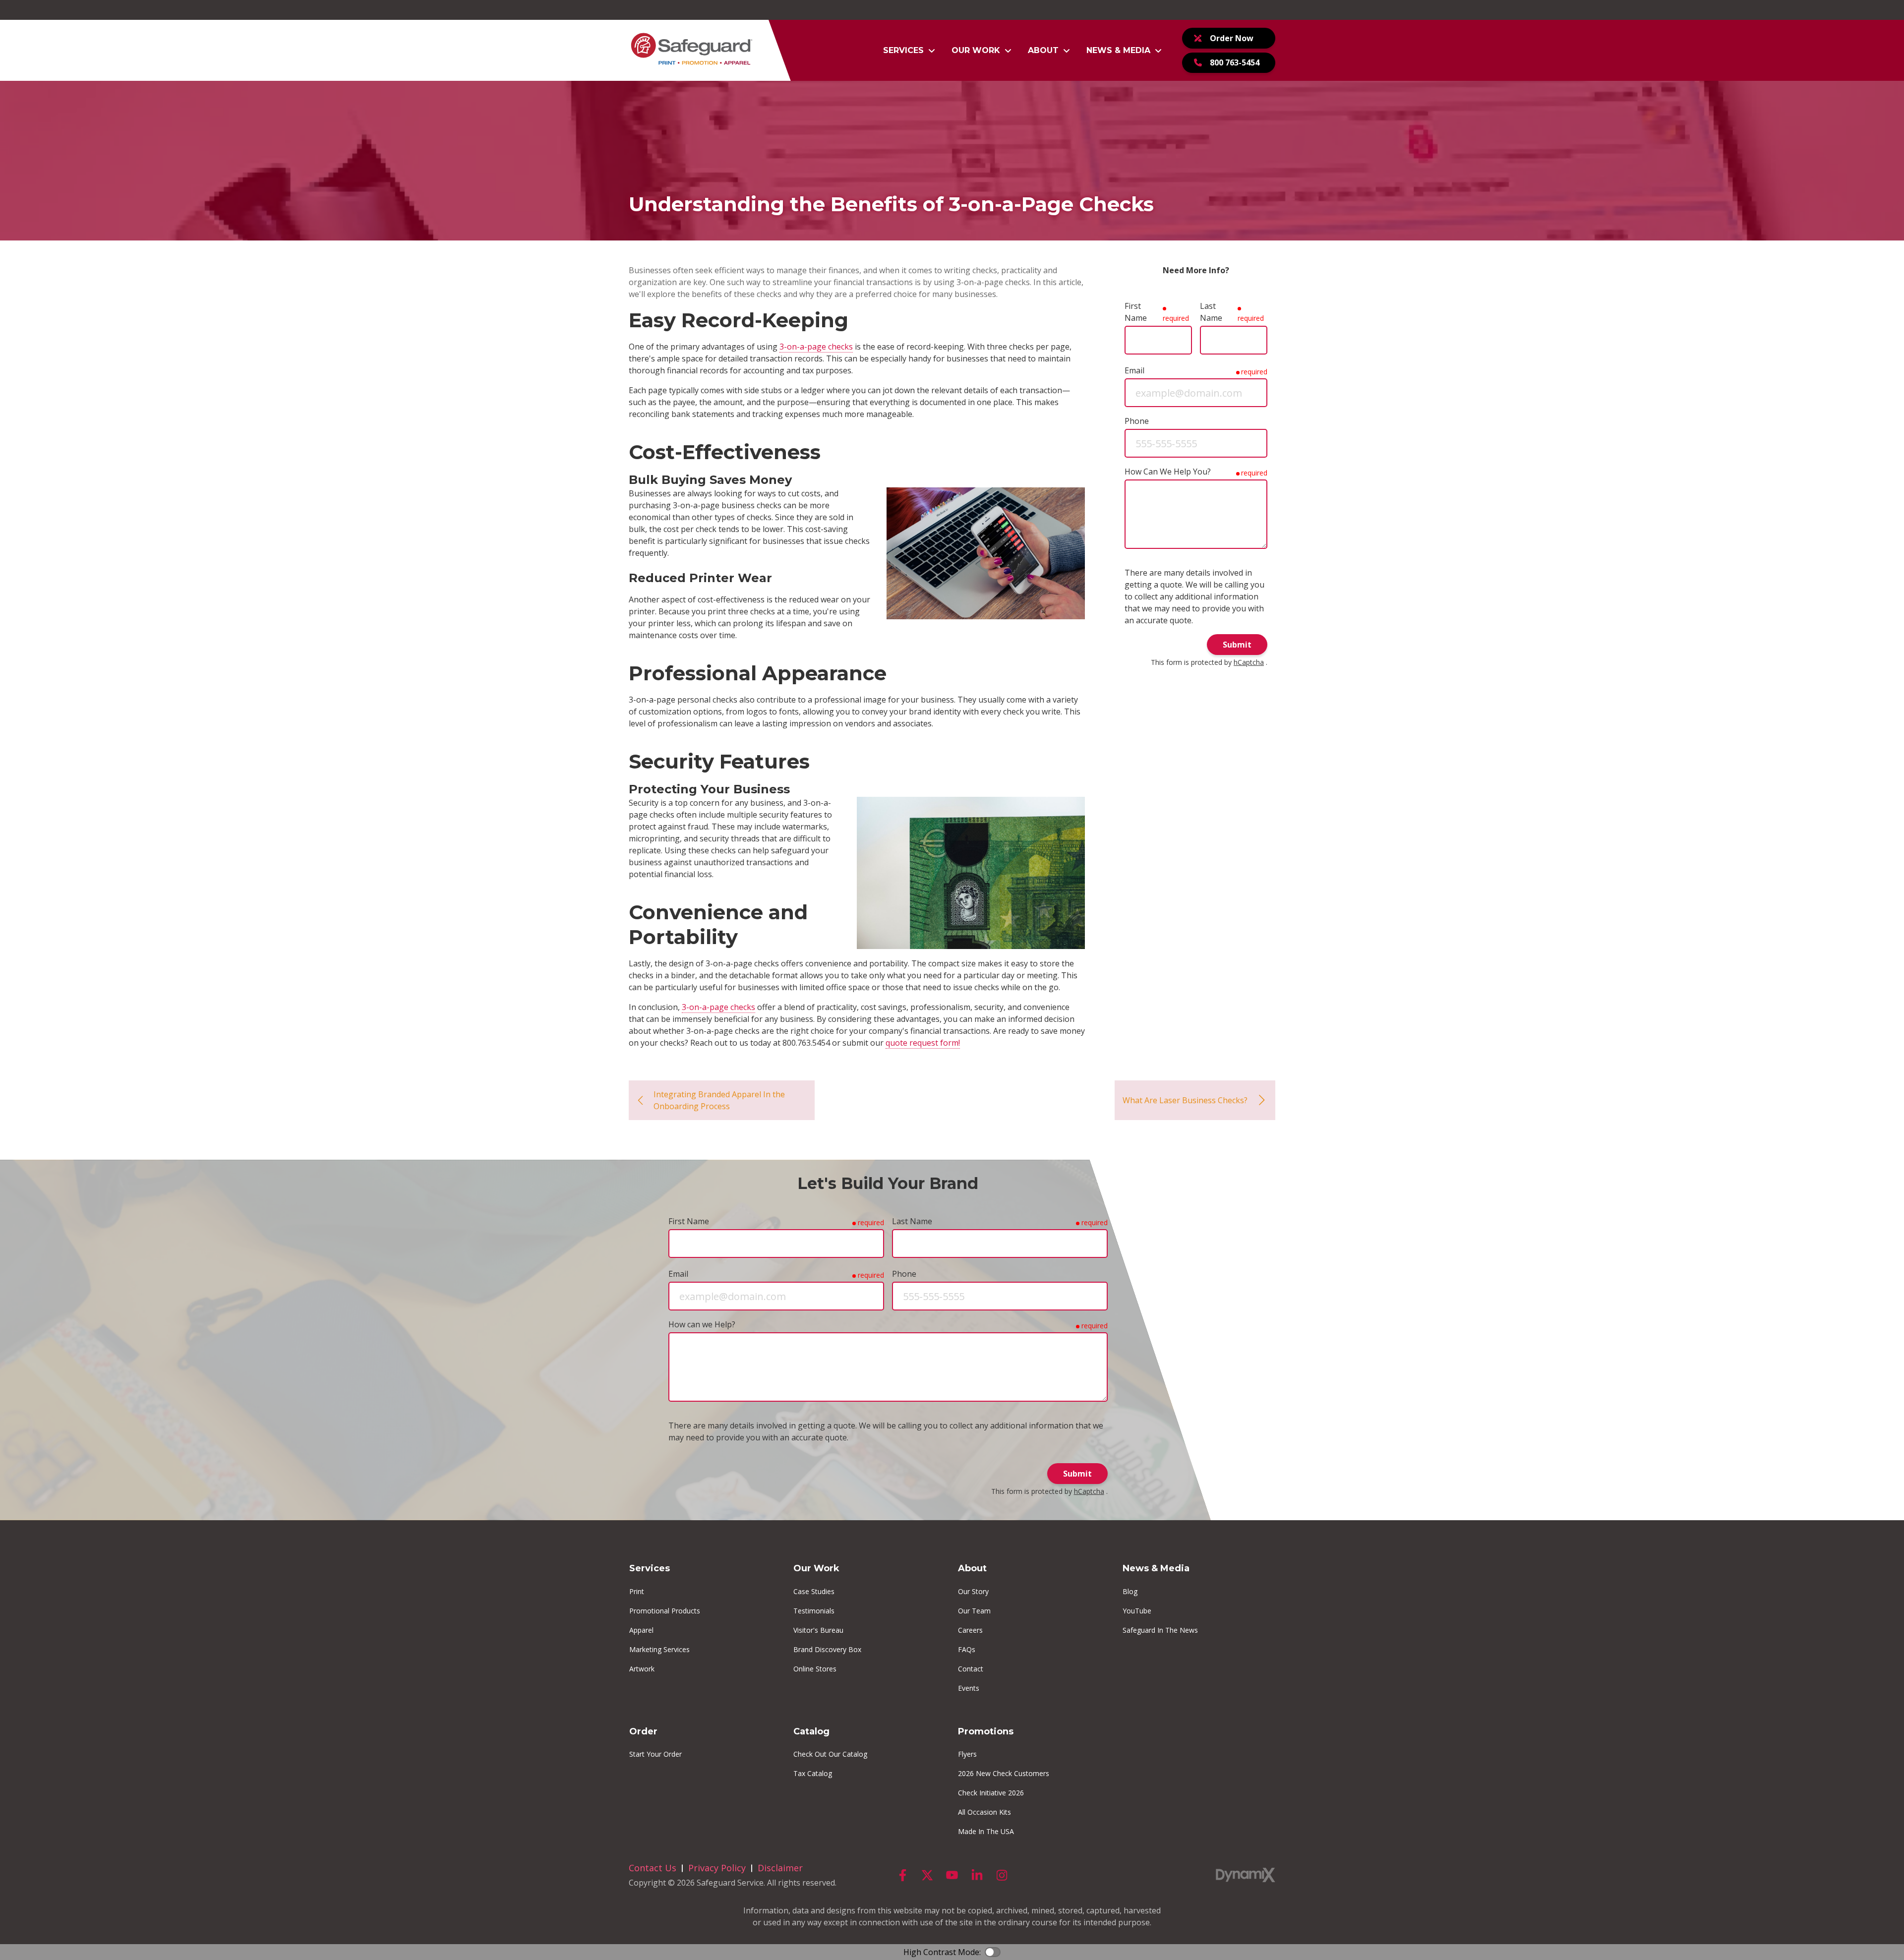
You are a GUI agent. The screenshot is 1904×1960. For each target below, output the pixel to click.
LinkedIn (977, 1875)
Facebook (902, 1875)
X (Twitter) (927, 1875)
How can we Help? (702, 1324)
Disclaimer (780, 1868)
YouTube (952, 1875)
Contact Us (653, 1868)
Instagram (1002, 1875)
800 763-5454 (1235, 62)
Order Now (1232, 38)
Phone (1137, 421)
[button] (909, 51)
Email (1134, 370)
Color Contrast (993, 1952)
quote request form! (923, 1043)
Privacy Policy (717, 1868)
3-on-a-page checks (816, 347)
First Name (1136, 312)
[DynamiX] (1246, 1875)
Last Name (1211, 312)
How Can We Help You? (1168, 472)
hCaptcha (1249, 662)
